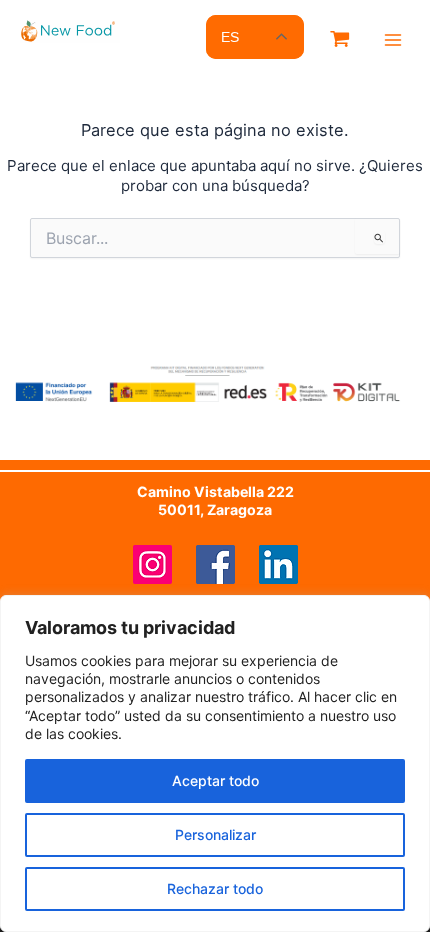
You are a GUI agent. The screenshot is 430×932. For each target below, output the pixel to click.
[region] (215, 763)
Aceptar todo (215, 780)
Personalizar (215, 834)
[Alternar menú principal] (393, 40)
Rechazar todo (215, 888)
